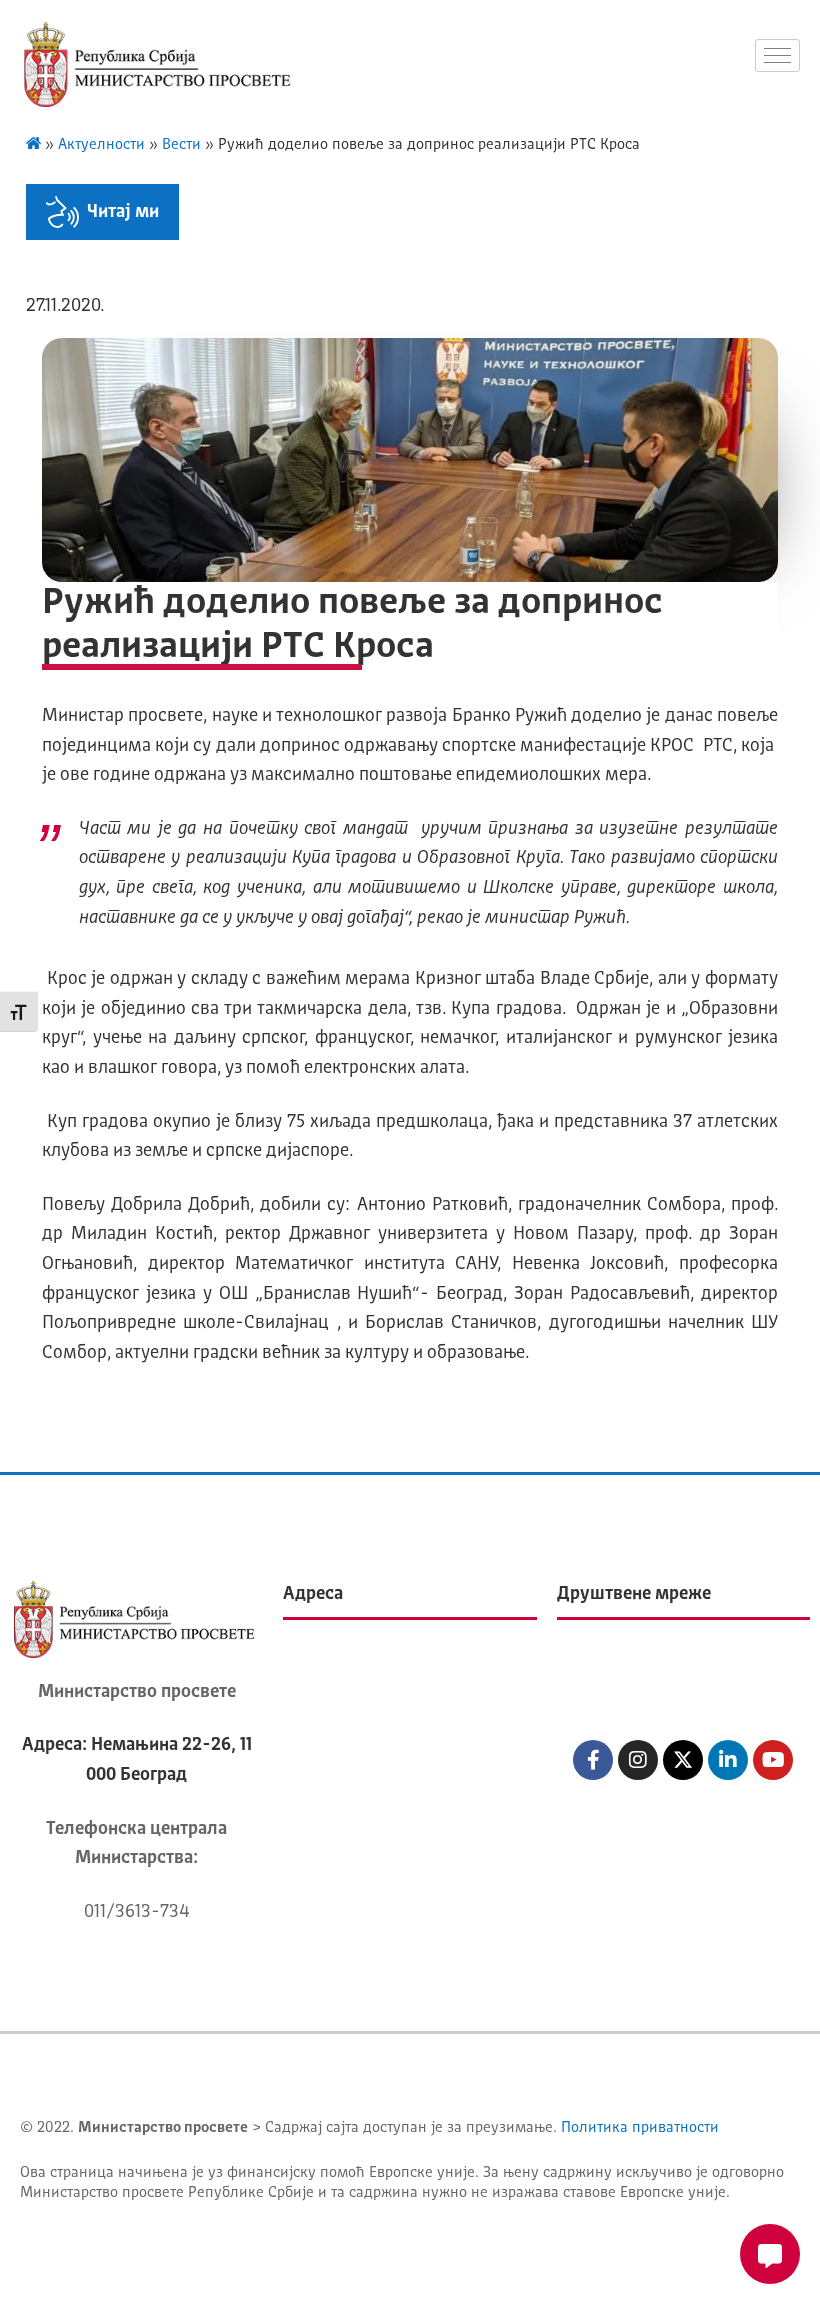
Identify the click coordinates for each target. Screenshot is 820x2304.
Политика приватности (640, 2128)
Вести (181, 145)
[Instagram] (638, 1760)
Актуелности (101, 145)
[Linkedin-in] (728, 1760)
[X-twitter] (683, 1760)
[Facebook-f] (593, 1760)
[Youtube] (773, 1760)
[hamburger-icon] (777, 55)
